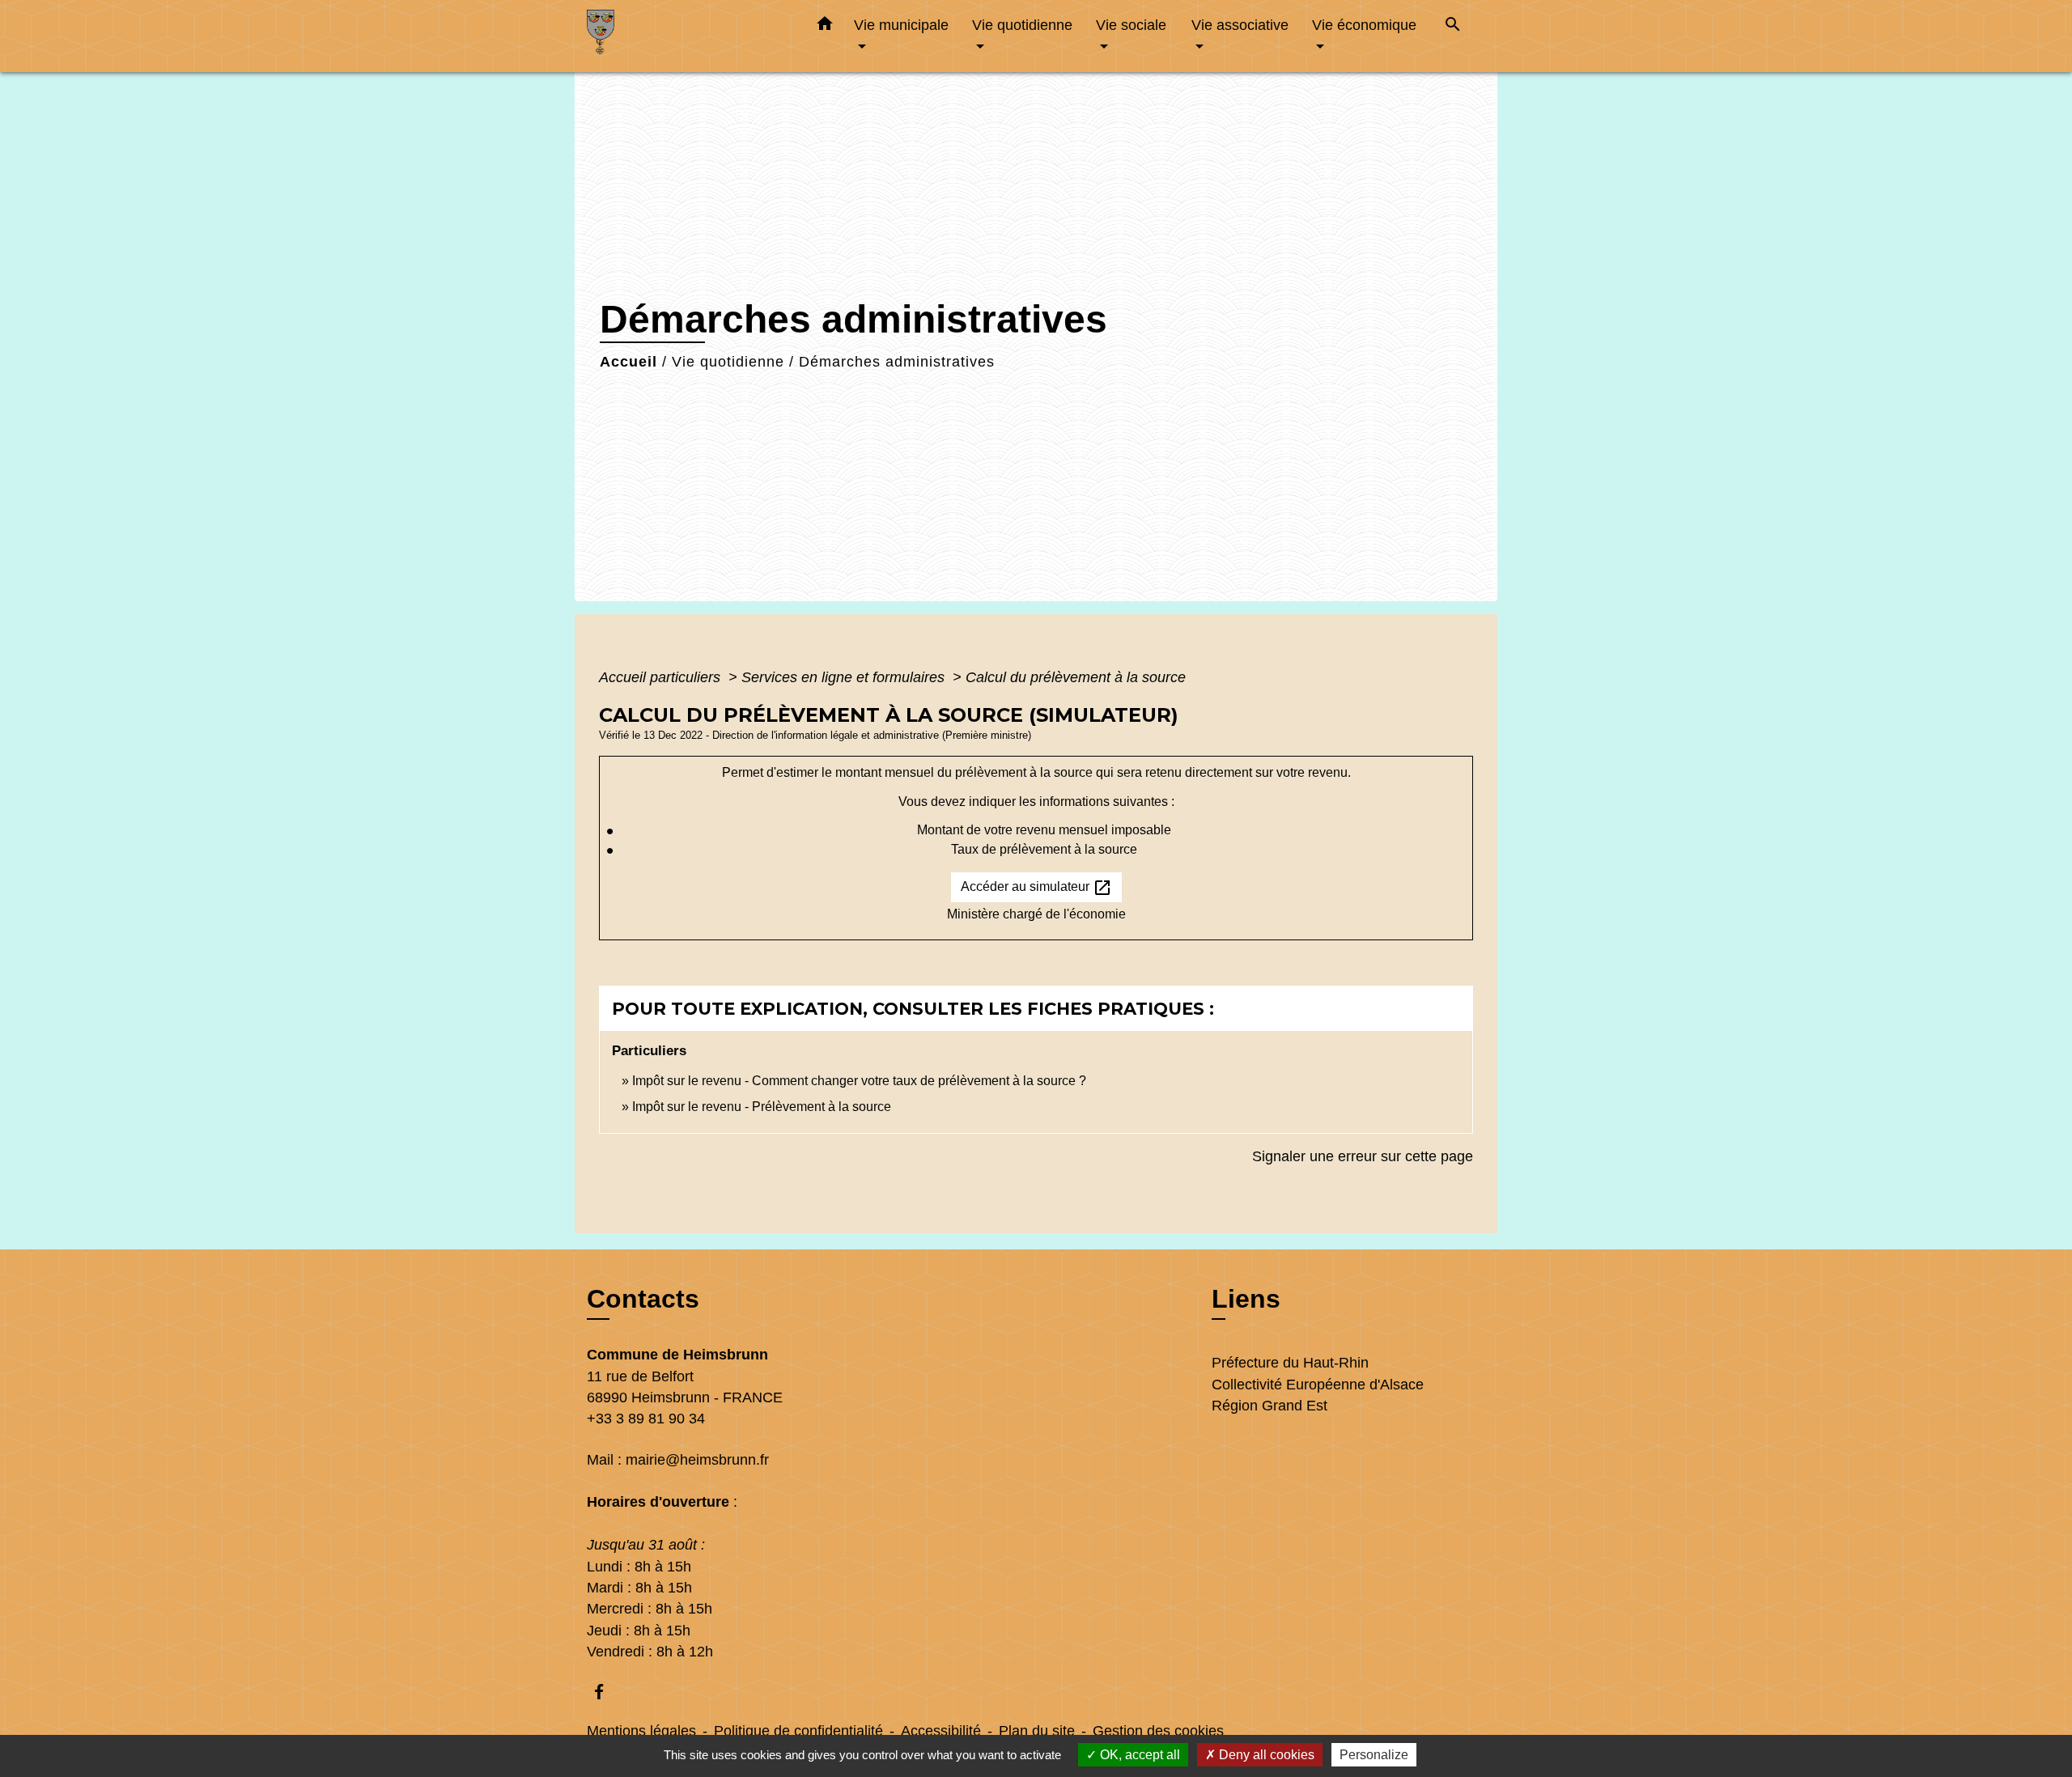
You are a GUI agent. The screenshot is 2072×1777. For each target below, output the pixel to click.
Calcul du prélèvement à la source (1076, 677)
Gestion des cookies (1158, 1731)
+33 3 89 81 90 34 (646, 1419)
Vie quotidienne (728, 362)
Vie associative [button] (1240, 25)
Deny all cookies (1265, 1755)
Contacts (643, 1299)
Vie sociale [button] (1131, 25)
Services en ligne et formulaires (845, 677)
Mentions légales (641, 1731)
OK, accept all (1138, 1755)
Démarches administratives (897, 362)
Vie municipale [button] (901, 25)
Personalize (1374, 1755)
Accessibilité (941, 1731)
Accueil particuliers (662, 677)
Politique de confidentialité (798, 1731)
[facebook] (607, 1692)
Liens (1246, 1299)
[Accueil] (688, 36)
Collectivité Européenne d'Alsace (1318, 1385)
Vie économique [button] (1364, 25)
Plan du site (1037, 1731)
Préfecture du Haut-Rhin (1290, 1363)
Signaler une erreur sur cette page (1363, 1156)
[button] (825, 27)
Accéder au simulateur (1036, 888)
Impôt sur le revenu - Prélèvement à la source (762, 1107)
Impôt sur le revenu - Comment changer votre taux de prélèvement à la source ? (859, 1081)
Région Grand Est (1270, 1406)
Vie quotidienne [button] (1022, 25)
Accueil (628, 362)
